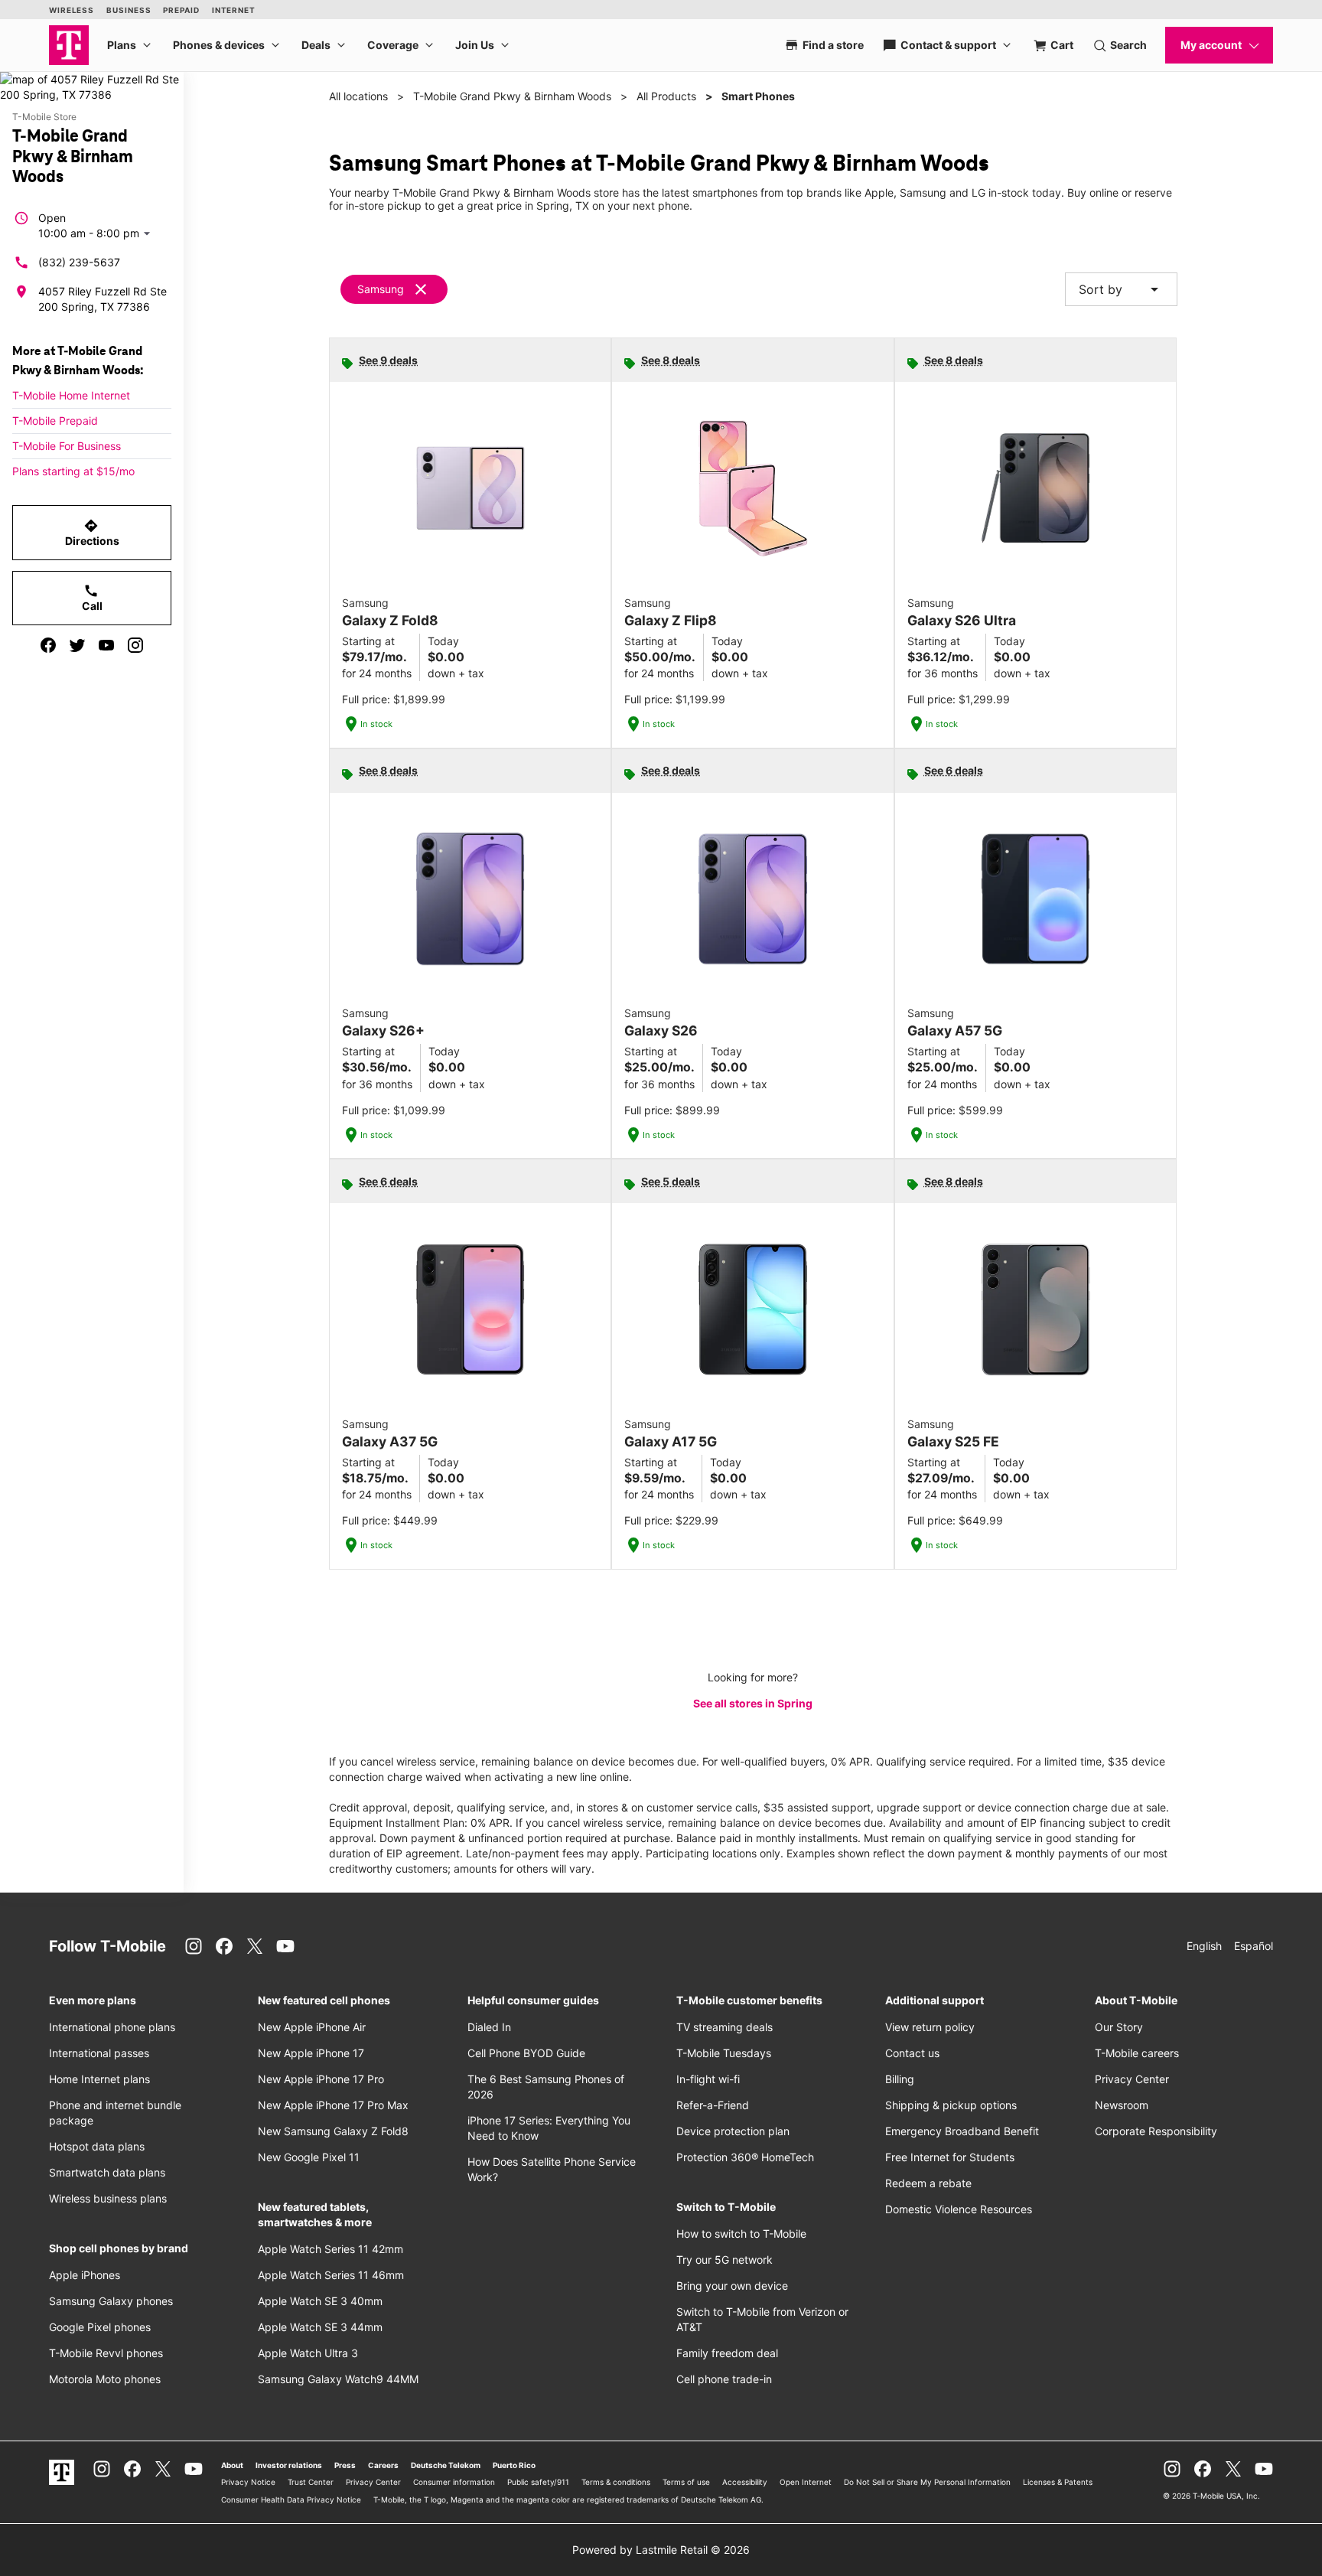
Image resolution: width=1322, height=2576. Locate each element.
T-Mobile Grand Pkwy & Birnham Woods (512, 96)
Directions (92, 533)
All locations (358, 96)
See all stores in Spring (753, 1703)
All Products (666, 96)
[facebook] (48, 645)
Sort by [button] (1121, 289)
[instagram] (135, 645)
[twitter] (77, 645)
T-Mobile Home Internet (71, 395)
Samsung (381, 289)
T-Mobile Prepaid (55, 421)
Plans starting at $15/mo (73, 471)
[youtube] (106, 645)
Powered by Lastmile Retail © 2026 (661, 2550)
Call (92, 598)
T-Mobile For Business (67, 446)
